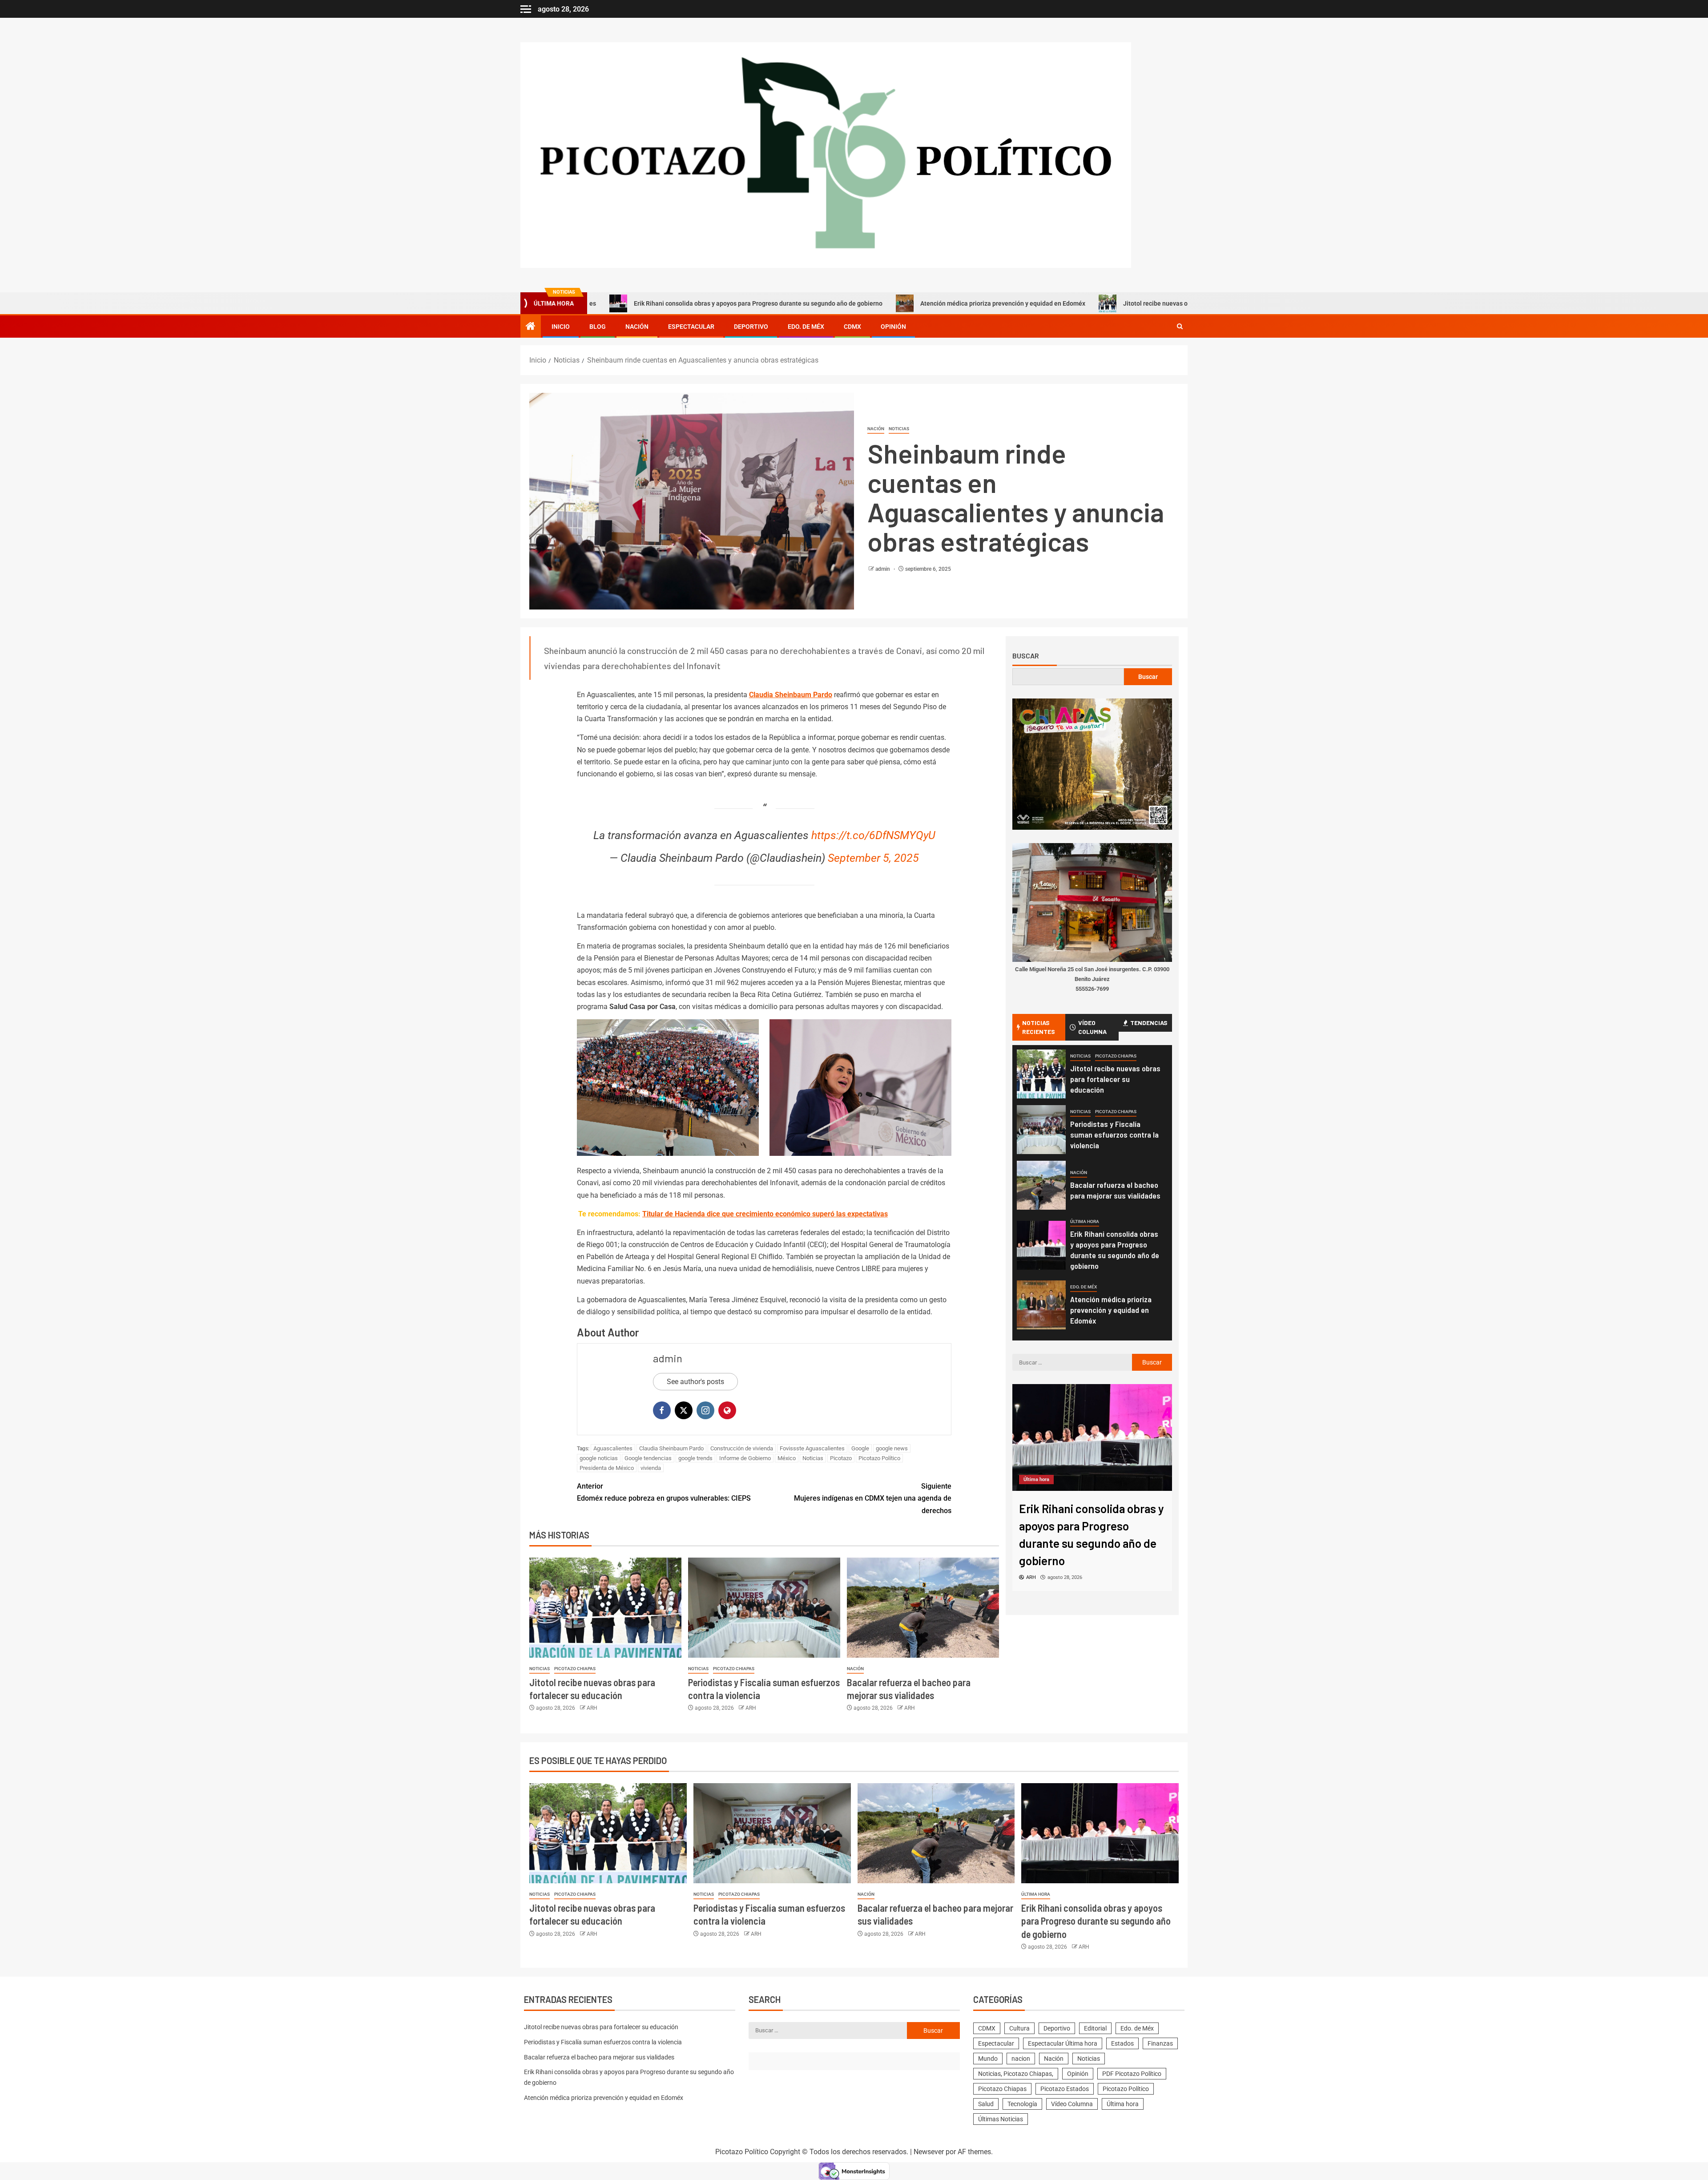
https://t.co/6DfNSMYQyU (873, 835)
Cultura (1019, 2028)
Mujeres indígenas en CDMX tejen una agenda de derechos (873, 1498)
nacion (1021, 2059)
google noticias (599, 1458)
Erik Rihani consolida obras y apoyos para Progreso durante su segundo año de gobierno (612, 303)
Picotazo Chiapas (575, 1669)
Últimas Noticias (1001, 2119)
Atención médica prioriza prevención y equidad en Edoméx (857, 303)
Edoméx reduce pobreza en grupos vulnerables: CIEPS (664, 1492)
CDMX (852, 327)
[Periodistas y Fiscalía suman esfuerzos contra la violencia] (764, 1608)
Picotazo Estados (1065, 2089)
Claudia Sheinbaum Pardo (791, 695)
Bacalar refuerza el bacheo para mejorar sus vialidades (1115, 1190)
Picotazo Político (879, 1458)
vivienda (651, 1468)
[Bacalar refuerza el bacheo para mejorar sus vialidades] (923, 1608)
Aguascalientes (613, 1448)
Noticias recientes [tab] (1039, 1027)
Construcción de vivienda (742, 1448)
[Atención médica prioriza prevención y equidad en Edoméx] (1041, 1305)
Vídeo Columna (1072, 2104)
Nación (637, 327)
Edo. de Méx (806, 327)
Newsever (929, 2152)
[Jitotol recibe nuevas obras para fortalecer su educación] (605, 1608)
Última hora (1085, 1221)
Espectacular (691, 327)
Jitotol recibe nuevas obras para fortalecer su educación (1057, 303)
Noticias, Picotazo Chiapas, (1016, 2074)
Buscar (1026, 656)
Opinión (893, 327)
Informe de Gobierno (745, 1458)
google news (892, 1448)
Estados (1122, 2043)
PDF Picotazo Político (1132, 2074)
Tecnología (1022, 2104)
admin (883, 569)
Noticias (899, 429)
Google (860, 1448)
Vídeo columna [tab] (1092, 1027)
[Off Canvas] (526, 9)
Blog (598, 327)
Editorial (1095, 2028)
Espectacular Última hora (1063, 2043)
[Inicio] (531, 327)
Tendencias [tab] (1149, 1023)
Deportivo (751, 327)
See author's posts (695, 1382)
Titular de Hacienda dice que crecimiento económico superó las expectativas (765, 1214)
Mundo (988, 2059)
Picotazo (841, 1458)
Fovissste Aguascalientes (812, 1448)
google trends (695, 1458)
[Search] (1180, 327)
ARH (592, 1708)
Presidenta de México (607, 1468)
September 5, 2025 (873, 858)
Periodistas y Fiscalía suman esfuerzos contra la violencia (1114, 1134)
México (787, 1458)
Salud (986, 2104)
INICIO (561, 327)
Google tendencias (648, 1458)
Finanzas (1160, 2043)
